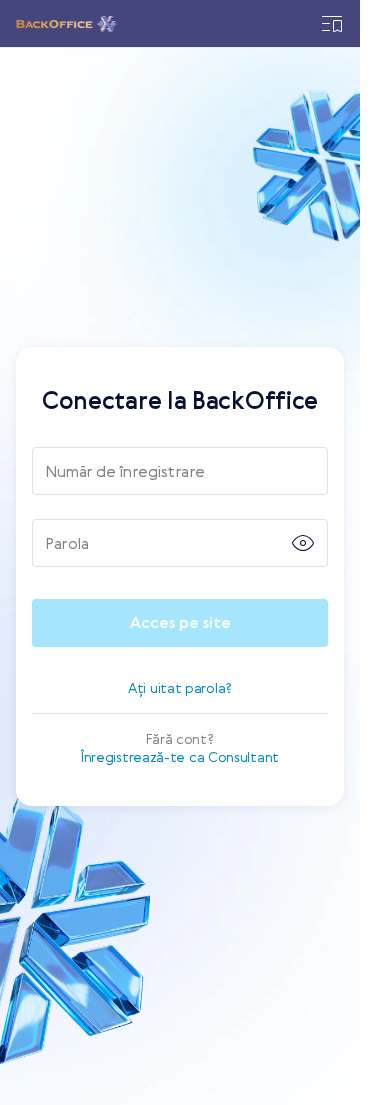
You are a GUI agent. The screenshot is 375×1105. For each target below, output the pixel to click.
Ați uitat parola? (180, 688)
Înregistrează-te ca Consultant (180, 757)
